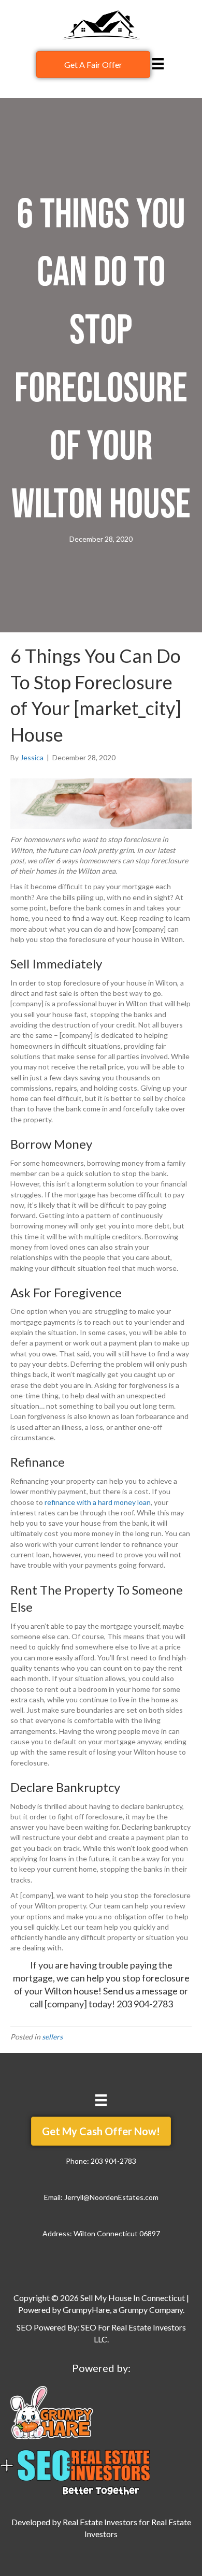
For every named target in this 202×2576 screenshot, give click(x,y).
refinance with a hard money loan (98, 1502)
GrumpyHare (86, 2310)
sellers (52, 2037)
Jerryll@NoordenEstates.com (111, 2197)
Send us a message (140, 1991)
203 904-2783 (145, 2004)
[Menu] (158, 63)
